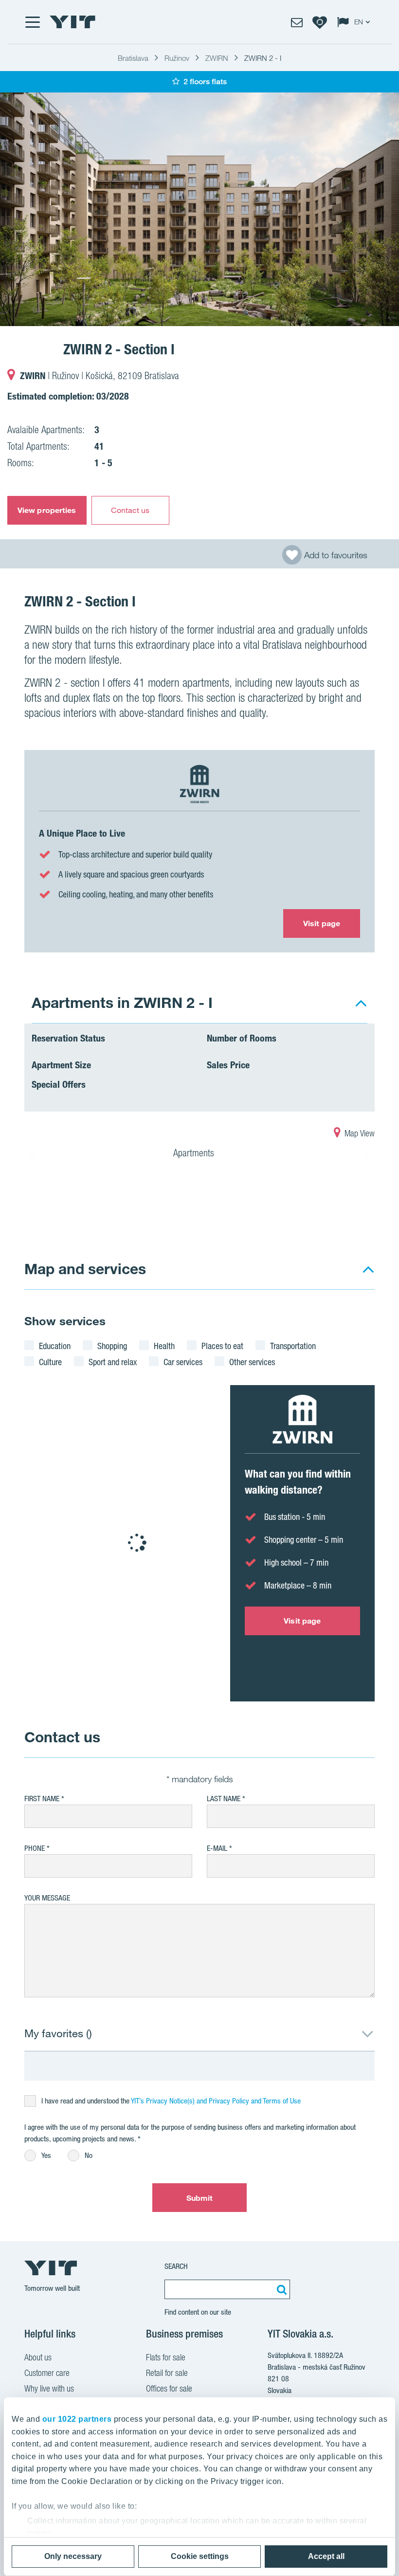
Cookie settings (200, 2556)
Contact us (130, 510)
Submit (200, 2198)
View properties (47, 510)
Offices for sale (169, 2388)
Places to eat (222, 1346)
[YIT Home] (73, 22)
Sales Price (228, 1065)
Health (164, 1346)
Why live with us (49, 2388)
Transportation (293, 1346)
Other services (252, 1362)
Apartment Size (61, 1065)
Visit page (322, 923)
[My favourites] (320, 22)
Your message (47, 1898)
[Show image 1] (199, 209)
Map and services (85, 1269)
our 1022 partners (77, 2419)
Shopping (112, 1346)
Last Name (224, 1799)
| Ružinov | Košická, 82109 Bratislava (100, 376)
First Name (42, 1799)
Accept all (326, 2556)
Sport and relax (113, 1362)
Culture (50, 1362)
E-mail (217, 1848)
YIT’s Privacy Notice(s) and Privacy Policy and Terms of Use (216, 2101)
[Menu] (32, 22)
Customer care (47, 2373)
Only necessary (73, 2556)
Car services (183, 1362)
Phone (35, 1848)
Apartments (195, 1153)
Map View (359, 1133)
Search (176, 2266)
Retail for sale (167, 2373)
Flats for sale (166, 2357)
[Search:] (280, 2289)
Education (55, 1346)
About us (38, 2357)
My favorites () (58, 2033)
